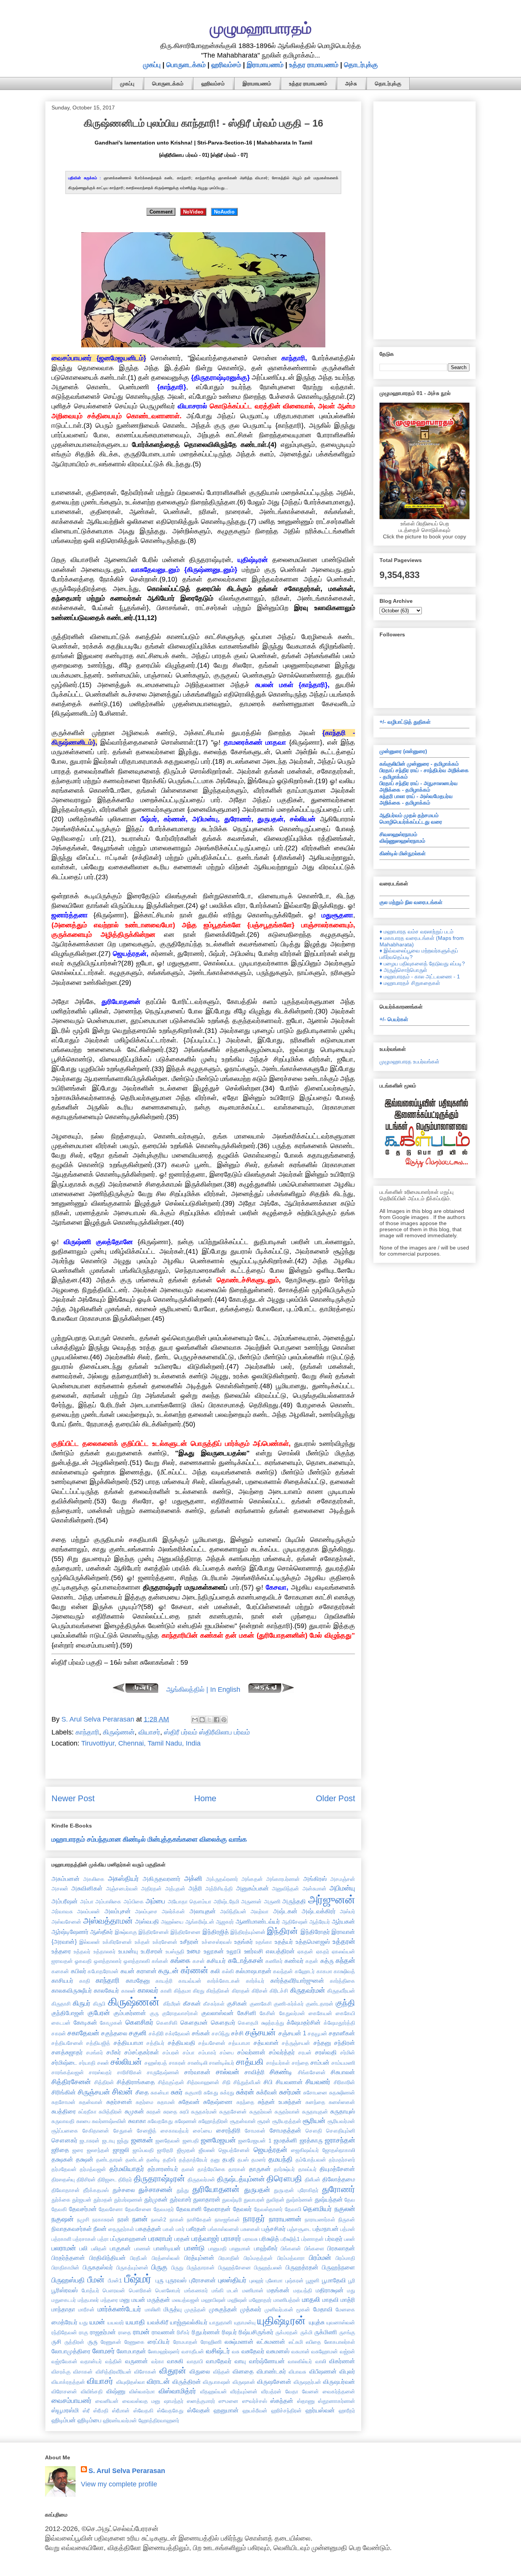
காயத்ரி (164, 1981)
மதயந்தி (303, 2290)
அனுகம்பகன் (252, 1888)
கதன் (312, 1961)
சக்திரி (156, 2033)
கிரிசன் (260, 1991)
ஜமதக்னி (285, 2140)
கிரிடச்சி (279, 1991)
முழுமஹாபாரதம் (261, 28)
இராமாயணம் (265, 65)
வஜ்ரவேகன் (64, 2361)
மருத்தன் (159, 2300)
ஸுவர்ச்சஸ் (255, 2401)
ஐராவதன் (62, 1961)
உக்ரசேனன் (165, 1942)
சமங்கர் (95, 2052)
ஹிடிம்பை (89, 2420)
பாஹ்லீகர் (266, 2248)
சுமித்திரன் (110, 2112)
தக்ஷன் (85, 2159)
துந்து (183, 2190)
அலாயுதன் (203, 1911)
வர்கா (158, 2361)
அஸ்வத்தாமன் (108, 1921)
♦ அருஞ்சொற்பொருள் (403, 970)
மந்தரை (109, 2300)
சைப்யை (203, 2131)
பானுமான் (240, 2248)
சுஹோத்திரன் (213, 2121)
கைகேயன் (320, 2013)
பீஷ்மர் (138, 2279)
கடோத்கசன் (246, 1961)
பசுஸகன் (250, 2229)
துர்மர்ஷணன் (128, 2200)
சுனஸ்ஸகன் (342, 2102)
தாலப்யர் (307, 2169)
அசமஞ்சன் (343, 1879)
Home (205, 1798)
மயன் (138, 2300)
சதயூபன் (318, 2033)
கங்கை (180, 1961)
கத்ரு (327, 1961)
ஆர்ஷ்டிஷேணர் (70, 1932)
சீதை (142, 2092)
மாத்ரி (348, 2300)
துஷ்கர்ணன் (299, 2200)
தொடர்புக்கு (361, 65)
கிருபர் (82, 2003)
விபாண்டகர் (271, 2371)
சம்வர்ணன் (251, 2052)
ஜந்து (123, 2141)
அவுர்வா (260, 1911)
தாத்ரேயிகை (211, 2169)
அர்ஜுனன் (332, 1900)
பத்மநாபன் (326, 2229)
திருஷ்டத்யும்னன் (241, 2179)
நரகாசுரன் (103, 2219)
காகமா (324, 1971)
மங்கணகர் (196, 2290)
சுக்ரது (227, 2093)
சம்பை (227, 2052)
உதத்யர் (284, 1942)
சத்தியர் (155, 2043)
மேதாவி (323, 2309)
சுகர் (177, 2092)
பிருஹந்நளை (338, 2267)
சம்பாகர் (207, 2052)
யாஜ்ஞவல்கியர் (189, 2322)
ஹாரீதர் (347, 2411)
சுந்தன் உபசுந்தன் (280, 2102)
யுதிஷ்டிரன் (281, 2321)
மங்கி (218, 2290)
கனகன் (60, 1971)
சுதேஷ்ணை (218, 2102)
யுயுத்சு (317, 2322)
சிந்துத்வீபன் (247, 2082)
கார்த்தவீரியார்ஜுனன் (297, 1980)
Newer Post (73, 1798)
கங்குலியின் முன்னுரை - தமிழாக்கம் (419, 764)
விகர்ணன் (342, 2361)
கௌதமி (248, 2023)
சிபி (268, 2082)
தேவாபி (293, 2209)
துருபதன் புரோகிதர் (296, 2190)
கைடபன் (61, 2023)
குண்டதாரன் (320, 2004)
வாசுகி (175, 2361)
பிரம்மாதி (345, 2258)
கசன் (199, 1961)
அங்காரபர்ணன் (283, 1879)
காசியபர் (62, 1980)
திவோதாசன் (66, 2190)
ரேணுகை (134, 2342)
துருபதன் (257, 2190)
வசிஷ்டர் (218, 2351)
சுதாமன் (166, 2102)
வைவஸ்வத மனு (141, 2401)
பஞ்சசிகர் (274, 2229)
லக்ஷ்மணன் (239, 2342)
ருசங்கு (347, 2332)
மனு (125, 2300)
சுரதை (170, 2112)
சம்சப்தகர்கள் (142, 2052)
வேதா (292, 2391)
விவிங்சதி (92, 2391)
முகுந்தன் (195, 2309)
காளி (166, 1991)
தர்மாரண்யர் (163, 2169)
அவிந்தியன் (233, 1911)
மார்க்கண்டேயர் (119, 2309)
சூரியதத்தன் (287, 2121)
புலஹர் (256, 2280)
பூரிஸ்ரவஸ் (65, 2290)
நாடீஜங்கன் (227, 2219)
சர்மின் (348, 2052)
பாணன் (142, 2248)
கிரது (199, 1991)
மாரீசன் (86, 2309)
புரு (160, 2280)
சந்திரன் (345, 2043)
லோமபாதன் (131, 2351)
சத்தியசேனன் (67, 2043)
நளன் (140, 2219)
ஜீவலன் (207, 2150)
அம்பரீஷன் (65, 1901)
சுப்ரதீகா (87, 2112)
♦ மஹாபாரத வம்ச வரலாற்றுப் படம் (416, 931)
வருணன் (137, 2361)
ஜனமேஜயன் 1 (255, 2141)
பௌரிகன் (140, 2290)
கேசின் (268, 2013)
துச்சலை (124, 2190)
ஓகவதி (83, 1961)
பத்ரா (103, 2239)
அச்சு (351, 84)
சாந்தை (300, 2063)
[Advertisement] (425, 219)
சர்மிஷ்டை (64, 2062)
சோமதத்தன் (285, 2130)
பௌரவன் (114, 2290)
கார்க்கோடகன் (224, 1981)
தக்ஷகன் (62, 2159)
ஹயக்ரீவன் (255, 2411)
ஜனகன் (142, 2140)
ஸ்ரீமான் (121, 2411)
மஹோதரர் (260, 2300)
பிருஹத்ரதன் (302, 2267)
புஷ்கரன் (294, 2280)
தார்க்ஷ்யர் (284, 2169)
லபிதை (314, 2342)
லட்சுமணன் (271, 2342)
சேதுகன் (123, 2131)
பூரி (352, 2280)
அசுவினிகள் (87, 1888)
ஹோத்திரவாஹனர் (159, 2420)
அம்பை (155, 1901)
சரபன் (305, 2052)
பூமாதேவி (334, 2280)
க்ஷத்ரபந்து (273, 2023)
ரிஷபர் (229, 2332)
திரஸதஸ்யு (63, 2179)
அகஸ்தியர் (123, 1879)
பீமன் (96, 2280)
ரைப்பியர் (159, 2342)
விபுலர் (347, 2371)
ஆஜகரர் (225, 1922)
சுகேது (211, 2093)
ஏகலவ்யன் (343, 1951)
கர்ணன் (195, 1970)
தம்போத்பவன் (311, 2160)
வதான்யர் (91, 2361)
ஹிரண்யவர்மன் (120, 2420)
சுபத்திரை (64, 2111)
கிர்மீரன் (172, 2004)
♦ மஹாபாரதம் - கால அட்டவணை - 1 (420, 976)
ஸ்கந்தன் (282, 2401)
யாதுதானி (221, 2322)
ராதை (125, 2332)
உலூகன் (214, 1951)
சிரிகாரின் (344, 2082)
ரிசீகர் (183, 2332)
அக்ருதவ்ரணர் (222, 1879)
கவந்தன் (283, 1971)
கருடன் (168, 1971)
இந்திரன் (282, 1931)
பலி (84, 2248)
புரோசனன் (203, 2280)
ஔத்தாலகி (137, 1961)
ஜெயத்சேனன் (234, 2150)
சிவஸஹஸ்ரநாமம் (398, 834)
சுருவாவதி (63, 2121)
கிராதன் (241, 1991)
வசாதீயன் (193, 2351)
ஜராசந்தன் (340, 2140)
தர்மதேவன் (64, 2169)
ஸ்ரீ (86, 2411)
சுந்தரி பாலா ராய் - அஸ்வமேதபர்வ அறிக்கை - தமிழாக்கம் (416, 799)
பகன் (169, 2229)
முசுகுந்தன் (223, 2309)
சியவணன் (289, 2082)
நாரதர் (254, 2219)
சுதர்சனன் (119, 2102)
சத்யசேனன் (212, 2043)
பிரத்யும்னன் (199, 2258)
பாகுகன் (120, 2248)
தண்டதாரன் (109, 2160)
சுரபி (184, 2112)
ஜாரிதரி (165, 2150)
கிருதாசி (61, 2004)
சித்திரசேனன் (71, 2082)
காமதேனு (138, 1980)
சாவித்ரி (255, 2072)
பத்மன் (348, 2229)
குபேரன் (99, 2013)
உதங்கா (264, 1942)
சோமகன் (255, 2131)
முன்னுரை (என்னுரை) (403, 751)
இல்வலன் (90, 1942)
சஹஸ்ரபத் (156, 2063)
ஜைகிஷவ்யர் (305, 2150)
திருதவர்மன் (201, 2179)
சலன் (103, 2063)
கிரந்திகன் (218, 1991)
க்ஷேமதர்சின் (304, 2022)
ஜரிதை (60, 2150)
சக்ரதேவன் (178, 2033)
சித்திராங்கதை (136, 2082)
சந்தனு (322, 2043)
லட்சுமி (296, 2342)
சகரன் (59, 2033)
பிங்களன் (291, 2248)
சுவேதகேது (160, 2121)
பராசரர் (231, 2239)
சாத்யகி (250, 2062)
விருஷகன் (244, 2382)
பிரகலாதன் (341, 2248)
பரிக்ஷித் (269, 2239)
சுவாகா (137, 2121)
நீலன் (100, 2229)
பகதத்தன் (149, 2229)
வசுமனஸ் (278, 2351)
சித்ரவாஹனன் (203, 2082)
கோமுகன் (111, 2023)
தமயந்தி (281, 2159)
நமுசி (83, 2219)
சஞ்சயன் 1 (292, 2033)
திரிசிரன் (86, 2179)
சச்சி (237, 2033)
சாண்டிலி (198, 2063)
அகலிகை (94, 1879)
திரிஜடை (107, 2179)
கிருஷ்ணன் (119, 1732)
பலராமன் (64, 2248)
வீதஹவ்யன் (214, 2391)
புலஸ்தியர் (232, 2280)
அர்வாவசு (62, 1911)
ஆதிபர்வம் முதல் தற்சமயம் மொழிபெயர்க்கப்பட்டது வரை (411, 818)
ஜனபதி (191, 2141)
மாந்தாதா (63, 2309)
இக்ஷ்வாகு (126, 1932)
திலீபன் (313, 2179)
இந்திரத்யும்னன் (248, 1932)
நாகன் (177, 2219)
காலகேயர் (106, 1990)
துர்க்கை (61, 2200)
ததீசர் (170, 2160)
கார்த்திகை (343, 1981)
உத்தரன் (344, 1942)
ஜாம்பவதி (143, 2150)
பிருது (177, 2268)
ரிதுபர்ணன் (206, 2332)
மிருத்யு (173, 2309)
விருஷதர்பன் (307, 2382)
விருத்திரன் (187, 2382)
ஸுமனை (228, 2401)
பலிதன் (99, 2248)
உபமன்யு (128, 1951)
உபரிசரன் (152, 1951)
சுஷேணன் (186, 2121)
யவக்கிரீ (158, 2322)
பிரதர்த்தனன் (68, 2258)
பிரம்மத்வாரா (291, 2258)
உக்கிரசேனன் (117, 1942)
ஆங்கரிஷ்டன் (200, 1922)
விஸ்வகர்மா (142, 2391)
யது (84, 2322)
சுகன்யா (160, 2093)
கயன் (128, 1971)
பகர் (180, 2229)
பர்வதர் (334, 2239)
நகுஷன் (63, 2219)
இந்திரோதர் (315, 1932)
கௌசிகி (167, 2023)
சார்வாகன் (197, 2072)
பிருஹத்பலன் (268, 2268)
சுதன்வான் (91, 2102)
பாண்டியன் (167, 2248)
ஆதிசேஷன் (295, 1922)
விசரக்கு (61, 2372)
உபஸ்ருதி (175, 1951)
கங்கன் (160, 1961)
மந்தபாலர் (88, 2300)
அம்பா (87, 1901)
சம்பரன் (171, 2052)
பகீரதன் (196, 2229)
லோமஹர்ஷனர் (164, 2351)
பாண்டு (195, 2248)
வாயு (240, 2361)
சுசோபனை (315, 2093)
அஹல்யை (172, 1922)
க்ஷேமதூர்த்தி (339, 2023)
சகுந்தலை (114, 2033)
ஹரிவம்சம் (226, 65)
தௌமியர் (318, 2209)
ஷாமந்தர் (174, 2401)
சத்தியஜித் (98, 2043)
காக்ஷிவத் (344, 1971)
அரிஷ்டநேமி (226, 1901)
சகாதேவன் (83, 2033)
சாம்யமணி (343, 2063)
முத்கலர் (251, 2309)
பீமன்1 (115, 2280)
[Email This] (195, 1720)
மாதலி (311, 2300)
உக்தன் (142, 1942)
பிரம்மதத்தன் (258, 2258)
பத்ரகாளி (61, 2239)
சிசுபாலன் (343, 2072)
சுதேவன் (189, 2102)
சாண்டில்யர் (222, 2063)
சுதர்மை (145, 2102)
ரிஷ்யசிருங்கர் (256, 2332)
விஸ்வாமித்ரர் (177, 2391)
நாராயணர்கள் (320, 2219)
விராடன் (158, 2382)
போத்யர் (90, 2290)
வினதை (243, 2371)
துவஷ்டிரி (232, 2200)
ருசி (56, 2342)
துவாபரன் (254, 2200)
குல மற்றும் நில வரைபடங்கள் (411, 902)
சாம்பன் (320, 2062)
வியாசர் (149, 1732)
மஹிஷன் (237, 2300)
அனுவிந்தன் (285, 1889)
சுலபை (83, 2121)
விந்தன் (222, 2372)
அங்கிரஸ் (315, 1879)
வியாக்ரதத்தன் (68, 2382)
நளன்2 (159, 2219)
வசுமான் (301, 2351)
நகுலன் (345, 2209)
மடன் (233, 2290)
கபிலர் (79, 1971)
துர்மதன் (103, 2200)
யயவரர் (116, 2322)
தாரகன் (237, 2169)
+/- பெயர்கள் (394, 1019)
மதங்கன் (278, 2290)
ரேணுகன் (111, 2342)
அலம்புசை (146, 1911)
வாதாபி (195, 2361)
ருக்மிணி (326, 2332)
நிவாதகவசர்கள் (72, 2229)
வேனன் (310, 2391)
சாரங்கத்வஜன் (68, 2072)
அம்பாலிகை (108, 1901)
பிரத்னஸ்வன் (166, 2258)
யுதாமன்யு (245, 2322)
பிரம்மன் (320, 2258)
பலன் (350, 2239)
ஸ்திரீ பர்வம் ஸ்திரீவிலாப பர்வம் (207, 1732)
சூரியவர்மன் (341, 2121)
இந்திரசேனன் (154, 1932)
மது (351, 2290)
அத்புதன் (175, 1889)
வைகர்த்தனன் (339, 2391)
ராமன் (141, 2332)
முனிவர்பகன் (279, 2309)
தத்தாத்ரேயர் (193, 2160)
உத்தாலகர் (105, 1951)
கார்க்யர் (255, 1981)
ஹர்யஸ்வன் (320, 2410)
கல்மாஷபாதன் (254, 1971)
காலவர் (148, 1990)
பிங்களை (314, 2248)
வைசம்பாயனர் (72, 2401)
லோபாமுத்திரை (71, 2351)
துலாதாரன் (207, 2199)
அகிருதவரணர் (162, 1879)
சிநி (226, 2082)
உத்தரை (61, 1951)
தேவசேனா (111, 2209)
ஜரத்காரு (311, 2140)
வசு (236, 2351)
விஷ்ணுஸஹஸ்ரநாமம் (402, 841)
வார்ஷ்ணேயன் (267, 2361)
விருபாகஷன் (217, 2382)
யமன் (97, 2322)
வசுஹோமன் (325, 2351)
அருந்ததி (294, 1901)
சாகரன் (177, 2063)
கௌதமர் (223, 2022)
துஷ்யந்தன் (329, 2199)
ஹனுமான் (226, 2410)
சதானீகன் (342, 2033)
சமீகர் (114, 2052)
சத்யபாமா (239, 2043)
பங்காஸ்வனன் (224, 2229)
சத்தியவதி (182, 2043)
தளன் (188, 2169)
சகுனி (138, 2033)
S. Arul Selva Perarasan (127, 2471)
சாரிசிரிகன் (129, 2072)
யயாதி (135, 2322)
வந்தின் (114, 2361)
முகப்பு (152, 65)
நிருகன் (347, 2219)
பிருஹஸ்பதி (68, 2280)
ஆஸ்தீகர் (101, 1932)
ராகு (84, 2332)
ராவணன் (163, 2332)
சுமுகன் (134, 2111)
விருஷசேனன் (274, 2382)
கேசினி (247, 2013)
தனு (215, 2160)
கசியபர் (216, 1961)
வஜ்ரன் (347, 2351)
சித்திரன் (104, 2082)
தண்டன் (135, 2160)
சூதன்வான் (243, 2121)
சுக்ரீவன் (267, 2092)
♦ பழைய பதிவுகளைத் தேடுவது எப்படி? (422, 964)
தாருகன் (260, 2169)
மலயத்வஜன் (186, 2300)
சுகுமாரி (193, 2093)
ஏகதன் (305, 1951)
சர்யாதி (87, 2063)
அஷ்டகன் (285, 1911)
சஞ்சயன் (260, 2032)
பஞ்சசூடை (299, 2229)
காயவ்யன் (190, 1981)
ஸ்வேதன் (199, 2410)
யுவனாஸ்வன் (341, 2322)
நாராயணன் (285, 2219)
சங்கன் (201, 2033)
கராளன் (147, 1971)
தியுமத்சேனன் (337, 2169)
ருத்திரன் (74, 2342)
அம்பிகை (134, 1901)
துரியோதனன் (216, 2189)
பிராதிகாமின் (65, 2268)
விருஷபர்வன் (339, 2382)
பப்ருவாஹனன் (129, 2239)
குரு (154, 2013)
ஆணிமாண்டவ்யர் (258, 1921)
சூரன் (264, 2121)
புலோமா (274, 2280)
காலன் (129, 1991)
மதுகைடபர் (64, 2300)
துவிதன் (275, 2200)
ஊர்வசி (254, 1951)
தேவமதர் (164, 2209)
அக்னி (193, 1879)
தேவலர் (242, 2209)
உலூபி (234, 1951)
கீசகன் (192, 2003)
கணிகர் (274, 1961)
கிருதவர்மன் (308, 1990)
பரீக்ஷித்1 (290, 2239)
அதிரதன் (151, 1889)
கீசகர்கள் (214, 2004)
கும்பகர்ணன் (130, 2013)
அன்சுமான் (314, 1889)
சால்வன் (228, 2072)
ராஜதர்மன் (103, 2332)
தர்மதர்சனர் (342, 2160)
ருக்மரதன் (287, 2332)
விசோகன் (145, 2372)
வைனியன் (107, 2401)
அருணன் (251, 1901)
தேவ (350, 2200)
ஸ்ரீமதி (101, 2411)
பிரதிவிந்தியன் (108, 2258)
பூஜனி (313, 2280)
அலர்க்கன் (173, 1911)
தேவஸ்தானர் (268, 2209)
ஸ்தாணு (306, 2401)
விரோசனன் (64, 2391)
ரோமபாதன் (185, 2342)
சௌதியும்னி (341, 2131)
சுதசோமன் (64, 2102)
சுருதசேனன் (233, 2112)
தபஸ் (243, 2160)
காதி (85, 1981)
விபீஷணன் (323, 2371)
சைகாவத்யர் (175, 2131)
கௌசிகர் (139, 2022)
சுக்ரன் (245, 2092)
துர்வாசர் (181, 2199)
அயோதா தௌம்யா (190, 1901)
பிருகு (159, 2267)
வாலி (321, 2361)
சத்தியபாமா (129, 2043)
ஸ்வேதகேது (170, 2411)
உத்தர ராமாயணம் (314, 65)
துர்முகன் (156, 2199)
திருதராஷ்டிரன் (159, 2179)
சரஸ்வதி (326, 2052)
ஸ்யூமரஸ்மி (65, 2410)
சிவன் (122, 2092)
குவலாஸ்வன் (218, 2013)
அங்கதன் (252, 1879)
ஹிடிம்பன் (64, 2420)
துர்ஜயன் (82, 2200)
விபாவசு (297, 2372)
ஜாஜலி (121, 2150)
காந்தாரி (87, 1732)
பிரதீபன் (139, 2258)
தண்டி (153, 2160)
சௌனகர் (64, 2140)
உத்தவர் (82, 1951)
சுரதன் (154, 2112)
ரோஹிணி (211, 2342)
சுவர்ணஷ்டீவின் (109, 2121)
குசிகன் (237, 2003)
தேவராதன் (217, 2209)
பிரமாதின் (229, 2258)
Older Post (335, 1798)
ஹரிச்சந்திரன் (286, 2411)
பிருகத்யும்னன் (132, 2268)
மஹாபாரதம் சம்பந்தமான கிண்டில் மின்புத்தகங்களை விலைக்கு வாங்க (149, 1839)
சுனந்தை (315, 2102)
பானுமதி (217, 2248)
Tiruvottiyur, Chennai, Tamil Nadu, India (141, 1743)
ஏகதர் (323, 1951)
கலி (215, 1971)
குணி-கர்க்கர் (289, 2004)
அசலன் (60, 1889)
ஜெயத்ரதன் (270, 2150)
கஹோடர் (305, 1971)
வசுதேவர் (253, 2351)
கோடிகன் (85, 2022)
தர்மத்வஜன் (93, 2169)
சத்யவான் (266, 2043)
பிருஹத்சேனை (235, 2268)
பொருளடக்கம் (186, 65)
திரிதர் (125, 2179)
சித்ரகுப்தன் (171, 2082)
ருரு (93, 2342)
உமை (194, 1951)
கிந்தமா (183, 1991)
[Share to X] (209, 1720)
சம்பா (189, 2052)
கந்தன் (345, 1961)
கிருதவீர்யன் (341, 1991)
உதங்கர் (244, 1942)
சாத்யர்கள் (278, 2063)
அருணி (272, 1901)
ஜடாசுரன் (90, 2141)
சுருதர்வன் (261, 2112)
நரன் (123, 2219)
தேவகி (59, 2209)
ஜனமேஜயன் (218, 2140)
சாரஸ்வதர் (100, 2072)
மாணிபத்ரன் (287, 2300)
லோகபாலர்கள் (340, 2342)
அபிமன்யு (342, 1888)
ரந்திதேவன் (64, 2332)
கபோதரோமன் (103, 1971)
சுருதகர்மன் (204, 2112)
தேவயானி (189, 2209)
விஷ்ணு (116, 2391)
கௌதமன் (194, 2022)
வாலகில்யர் (300, 2361)
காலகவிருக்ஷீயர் (72, 1990)
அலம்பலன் (88, 1911)
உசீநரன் (189, 1942)
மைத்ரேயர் (64, 2322)
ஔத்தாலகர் (108, 1961)
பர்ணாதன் (313, 2239)
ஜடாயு (109, 2141)
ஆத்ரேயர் (320, 1922)
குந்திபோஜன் (68, 2013)
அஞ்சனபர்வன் (122, 1889)
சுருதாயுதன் (315, 2112)
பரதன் (182, 2239)
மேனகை (345, 2309)
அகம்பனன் (66, 1879)
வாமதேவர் (219, 2361)
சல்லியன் (126, 2062)
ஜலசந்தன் (98, 2150)
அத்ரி (195, 1888)
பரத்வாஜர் (205, 2239)
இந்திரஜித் (216, 1932)
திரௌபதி (284, 2179)
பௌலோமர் (168, 2290)
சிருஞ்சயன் (94, 2092)
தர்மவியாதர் (127, 2169)
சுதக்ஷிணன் (342, 2093)
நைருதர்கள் (121, 2229)
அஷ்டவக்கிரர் (319, 1911)
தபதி (229, 2159)
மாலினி (153, 2309)
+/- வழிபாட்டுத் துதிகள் (405, 722)
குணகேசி (261, 2004)
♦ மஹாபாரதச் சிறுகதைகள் (410, 983)
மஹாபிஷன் (214, 2300)
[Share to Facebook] (217, 1720)
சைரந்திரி (228, 2130)
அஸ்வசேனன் (66, 1922)
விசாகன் (83, 2372)
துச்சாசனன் (155, 2190)
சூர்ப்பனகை (65, 2131)
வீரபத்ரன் (271, 2391)
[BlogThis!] (202, 1720)
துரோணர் (338, 2189)
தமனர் (259, 2160)
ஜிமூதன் (186, 2150)
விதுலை (200, 2371)
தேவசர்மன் (83, 2209)
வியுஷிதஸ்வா (131, 2382)
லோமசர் (104, 2351)
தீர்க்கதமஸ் (96, 2190)
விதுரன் (173, 2371)
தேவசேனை (138, 2209)
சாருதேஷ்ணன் (163, 2072)
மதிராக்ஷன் (330, 2290)
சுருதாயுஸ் (343, 2111)
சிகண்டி (281, 2072)
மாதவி (330, 2300)
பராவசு (250, 2239)
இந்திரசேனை (186, 1932)
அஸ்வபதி (147, 1921)
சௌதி (314, 2131)
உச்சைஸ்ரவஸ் (217, 1942)
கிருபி (99, 2004)
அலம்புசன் (118, 1911)
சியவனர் (318, 2082)
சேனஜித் (147, 2131)
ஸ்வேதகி (143, 2411)
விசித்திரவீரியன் (114, 2372)
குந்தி (345, 2003)
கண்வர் (294, 1961)
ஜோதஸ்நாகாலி (339, 2150)
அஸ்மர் (347, 1911)
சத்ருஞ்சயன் (296, 2043)
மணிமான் (253, 2290)
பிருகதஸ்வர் (98, 2267)
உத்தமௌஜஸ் (313, 1942)
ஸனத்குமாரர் (201, 2401)
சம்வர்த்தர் (282, 2052)
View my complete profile (119, 2484)
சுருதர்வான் (287, 2112)
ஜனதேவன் (168, 2141)
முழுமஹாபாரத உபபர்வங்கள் (409, 1062)
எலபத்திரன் (280, 1951)
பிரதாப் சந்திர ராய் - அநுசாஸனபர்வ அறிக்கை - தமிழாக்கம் (419, 786)
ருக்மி (306, 2332)
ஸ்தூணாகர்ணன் (337, 2401)
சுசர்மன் (290, 2092)
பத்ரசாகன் (84, 2239)
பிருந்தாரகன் (201, 2268)
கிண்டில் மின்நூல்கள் (403, 853)
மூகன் (303, 2309)
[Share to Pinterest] (224, 1720)
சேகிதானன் (96, 2131)
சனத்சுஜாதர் (67, 2052)
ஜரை (78, 2150)
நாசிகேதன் (199, 2219)
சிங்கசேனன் (312, 2072)
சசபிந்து (221, 2033)
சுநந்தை (245, 2102)
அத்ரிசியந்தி (219, 1889)
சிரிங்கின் (64, 2092)
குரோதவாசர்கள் (180, 2013)
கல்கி (228, 1971)
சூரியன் (314, 2121)
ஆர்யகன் (343, 1921)
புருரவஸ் (176, 2280)
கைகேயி (345, 2013)
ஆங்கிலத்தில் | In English (203, 1689)
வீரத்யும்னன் (244, 2391)
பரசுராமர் (160, 2239)
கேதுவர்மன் (292, 2013)
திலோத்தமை (339, 2179)
